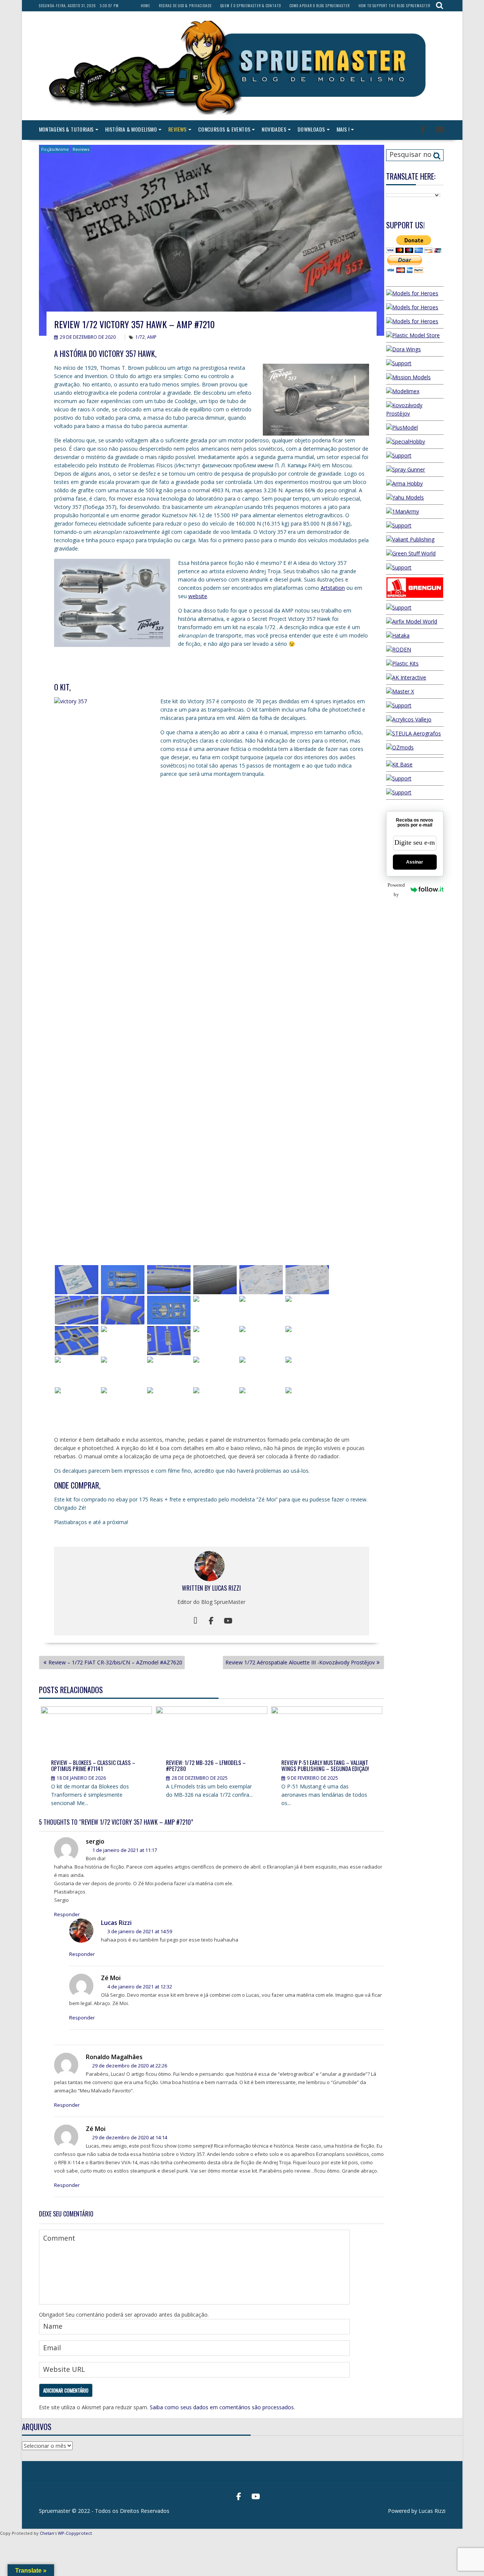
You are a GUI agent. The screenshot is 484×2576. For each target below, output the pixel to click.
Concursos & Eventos (224, 129)
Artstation (333, 588)
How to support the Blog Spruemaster (394, 5)
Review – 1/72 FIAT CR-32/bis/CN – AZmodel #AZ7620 (115, 1662)
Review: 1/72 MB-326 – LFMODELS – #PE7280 (206, 1766)
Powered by (396, 890)
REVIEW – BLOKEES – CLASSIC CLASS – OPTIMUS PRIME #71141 (93, 1766)
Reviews (178, 129)
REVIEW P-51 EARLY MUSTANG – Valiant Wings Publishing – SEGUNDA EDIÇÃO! (325, 1766)
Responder (67, 1914)
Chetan (47, 2533)
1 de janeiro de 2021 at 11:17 (124, 1850)
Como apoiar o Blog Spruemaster (320, 5)
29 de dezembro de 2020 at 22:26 (129, 2066)
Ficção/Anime (55, 149)
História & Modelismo (131, 129)
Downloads (311, 129)
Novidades (274, 129)
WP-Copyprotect (75, 2533)
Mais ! (343, 129)
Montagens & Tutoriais (66, 129)
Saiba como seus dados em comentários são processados (222, 2407)
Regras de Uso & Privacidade (185, 5)
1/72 (140, 337)
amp (152, 337)
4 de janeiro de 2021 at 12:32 (139, 1987)
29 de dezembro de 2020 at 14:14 (129, 2137)
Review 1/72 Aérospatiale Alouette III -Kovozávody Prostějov (300, 1662)
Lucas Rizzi (226, 1588)
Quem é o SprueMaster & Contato (251, 5)
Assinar (415, 862)
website (198, 596)
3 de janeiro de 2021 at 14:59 (139, 1931)
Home (145, 5)
